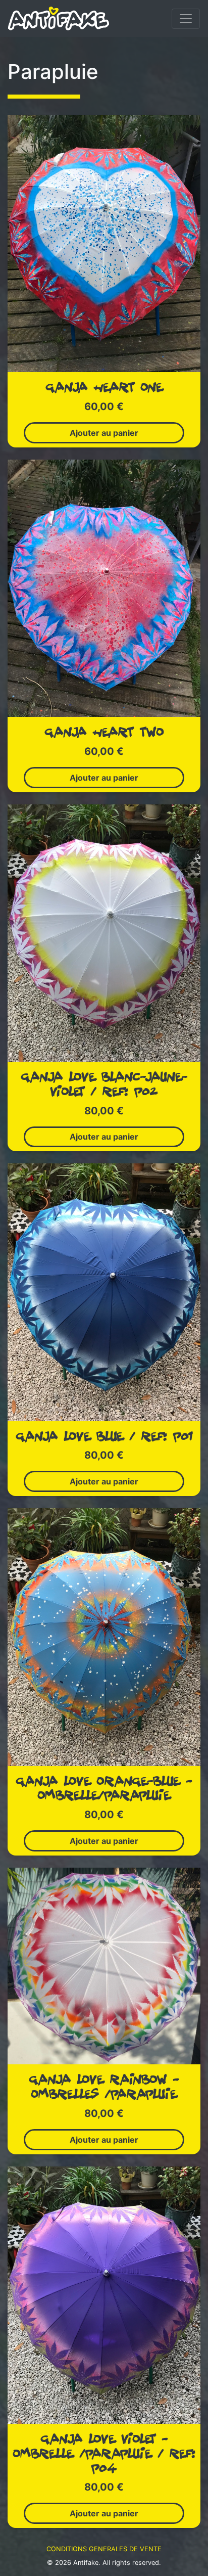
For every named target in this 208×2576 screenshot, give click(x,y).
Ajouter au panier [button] (104, 433)
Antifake (86, 2563)
